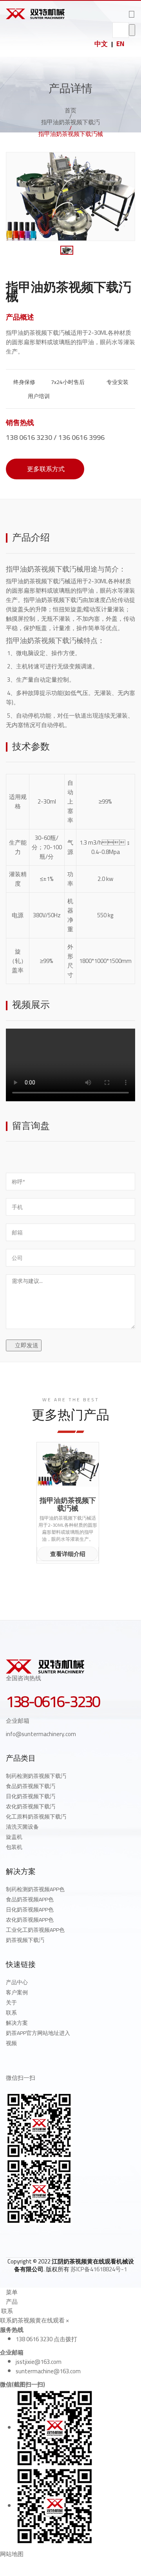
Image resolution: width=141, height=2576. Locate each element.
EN (120, 44)
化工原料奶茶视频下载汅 (36, 1817)
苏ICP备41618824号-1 (99, 2269)
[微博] (26, 2238)
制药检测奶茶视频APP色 (35, 1889)
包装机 (14, 1847)
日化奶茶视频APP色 (30, 1910)
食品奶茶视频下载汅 (31, 1786)
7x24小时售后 (67, 382)
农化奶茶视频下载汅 (31, 1806)
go (132, 30)
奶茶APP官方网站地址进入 (38, 2033)
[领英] (43, 2238)
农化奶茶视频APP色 (30, 1920)
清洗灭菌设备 (22, 1827)
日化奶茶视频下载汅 (31, 1796)
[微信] (60, 2238)
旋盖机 (14, 1837)
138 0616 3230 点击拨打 (46, 2339)
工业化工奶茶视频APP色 (35, 1930)
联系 (11, 2013)
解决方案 (17, 2023)
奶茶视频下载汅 (25, 1940)
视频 (11, 2043)
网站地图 (12, 2554)
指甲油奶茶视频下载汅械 (45, 569)
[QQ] (9, 2238)
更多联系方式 (45, 469)
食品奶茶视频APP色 (30, 1899)
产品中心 (17, 1982)
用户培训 (38, 396)
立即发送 (26, 1345)
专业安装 (117, 382)
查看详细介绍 (68, 1554)
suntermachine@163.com (48, 2371)
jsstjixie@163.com (39, 2362)
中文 (101, 44)
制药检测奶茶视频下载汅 (36, 1776)
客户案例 (17, 1992)
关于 (11, 2003)
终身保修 (24, 382)
